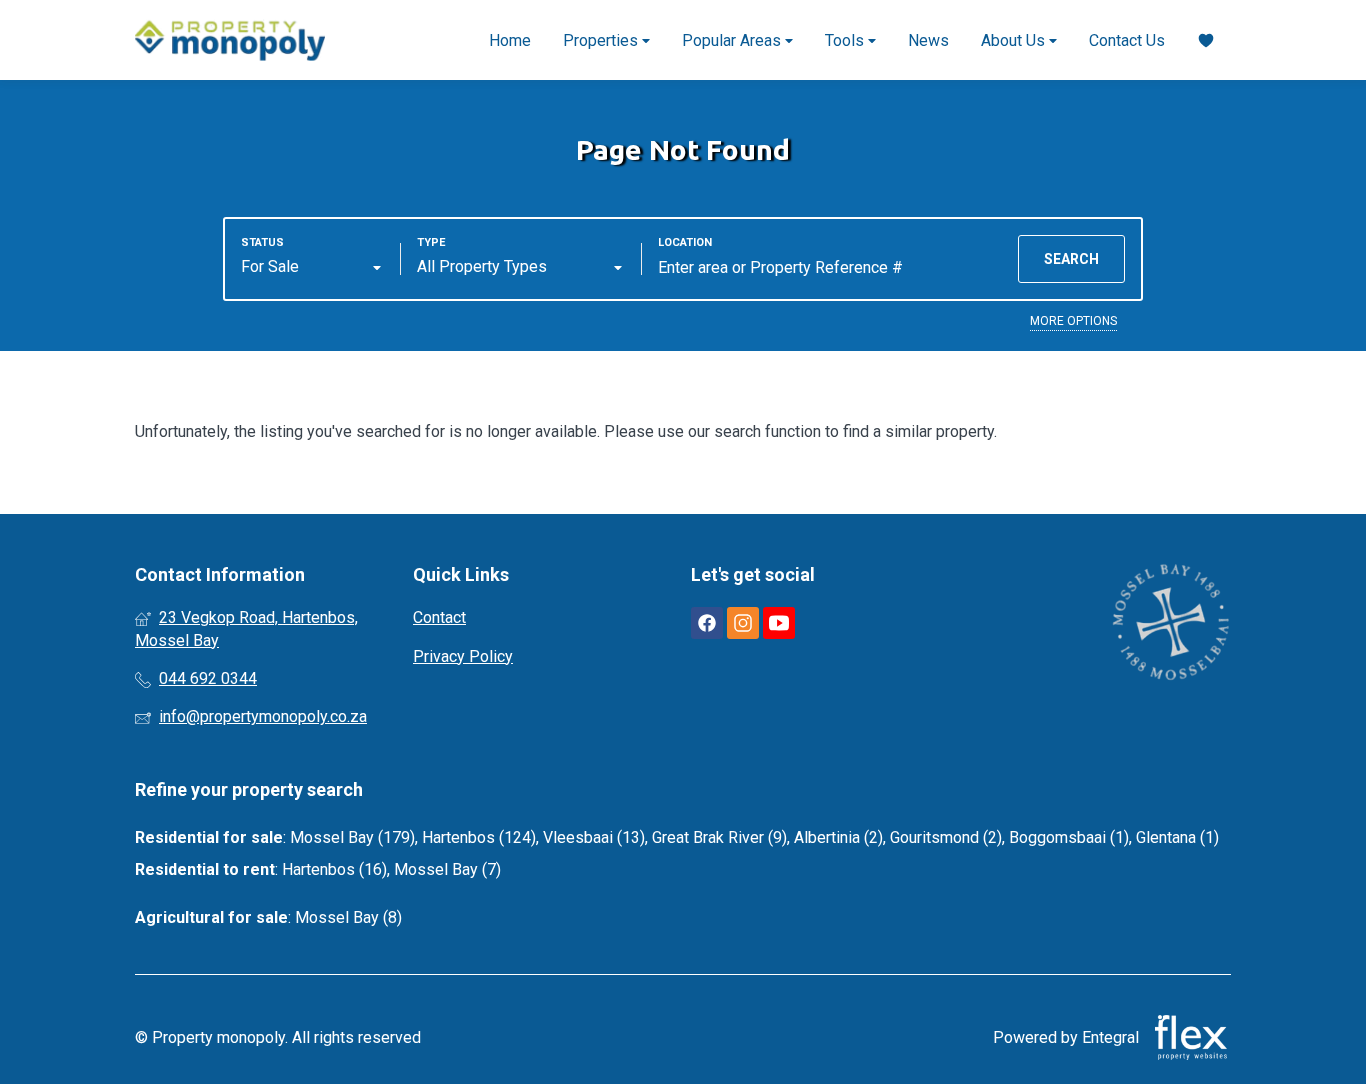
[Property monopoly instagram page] (743, 623)
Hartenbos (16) (334, 869)
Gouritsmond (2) (946, 837)
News (928, 40)
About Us (1015, 40)
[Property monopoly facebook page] (707, 623)
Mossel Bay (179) (352, 837)
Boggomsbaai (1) (1069, 837)
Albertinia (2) (838, 837)
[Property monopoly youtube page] (779, 623)
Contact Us (1127, 40)
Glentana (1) (1177, 837)
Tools (846, 40)
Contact (439, 617)
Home (510, 40)
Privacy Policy (463, 656)
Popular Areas (733, 40)
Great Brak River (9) (719, 837)
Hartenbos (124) (479, 837)
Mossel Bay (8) (348, 917)
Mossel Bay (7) (447, 869)
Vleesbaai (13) (594, 837)
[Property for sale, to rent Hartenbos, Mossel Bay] (230, 40)
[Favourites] (1206, 40)
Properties (602, 40)
